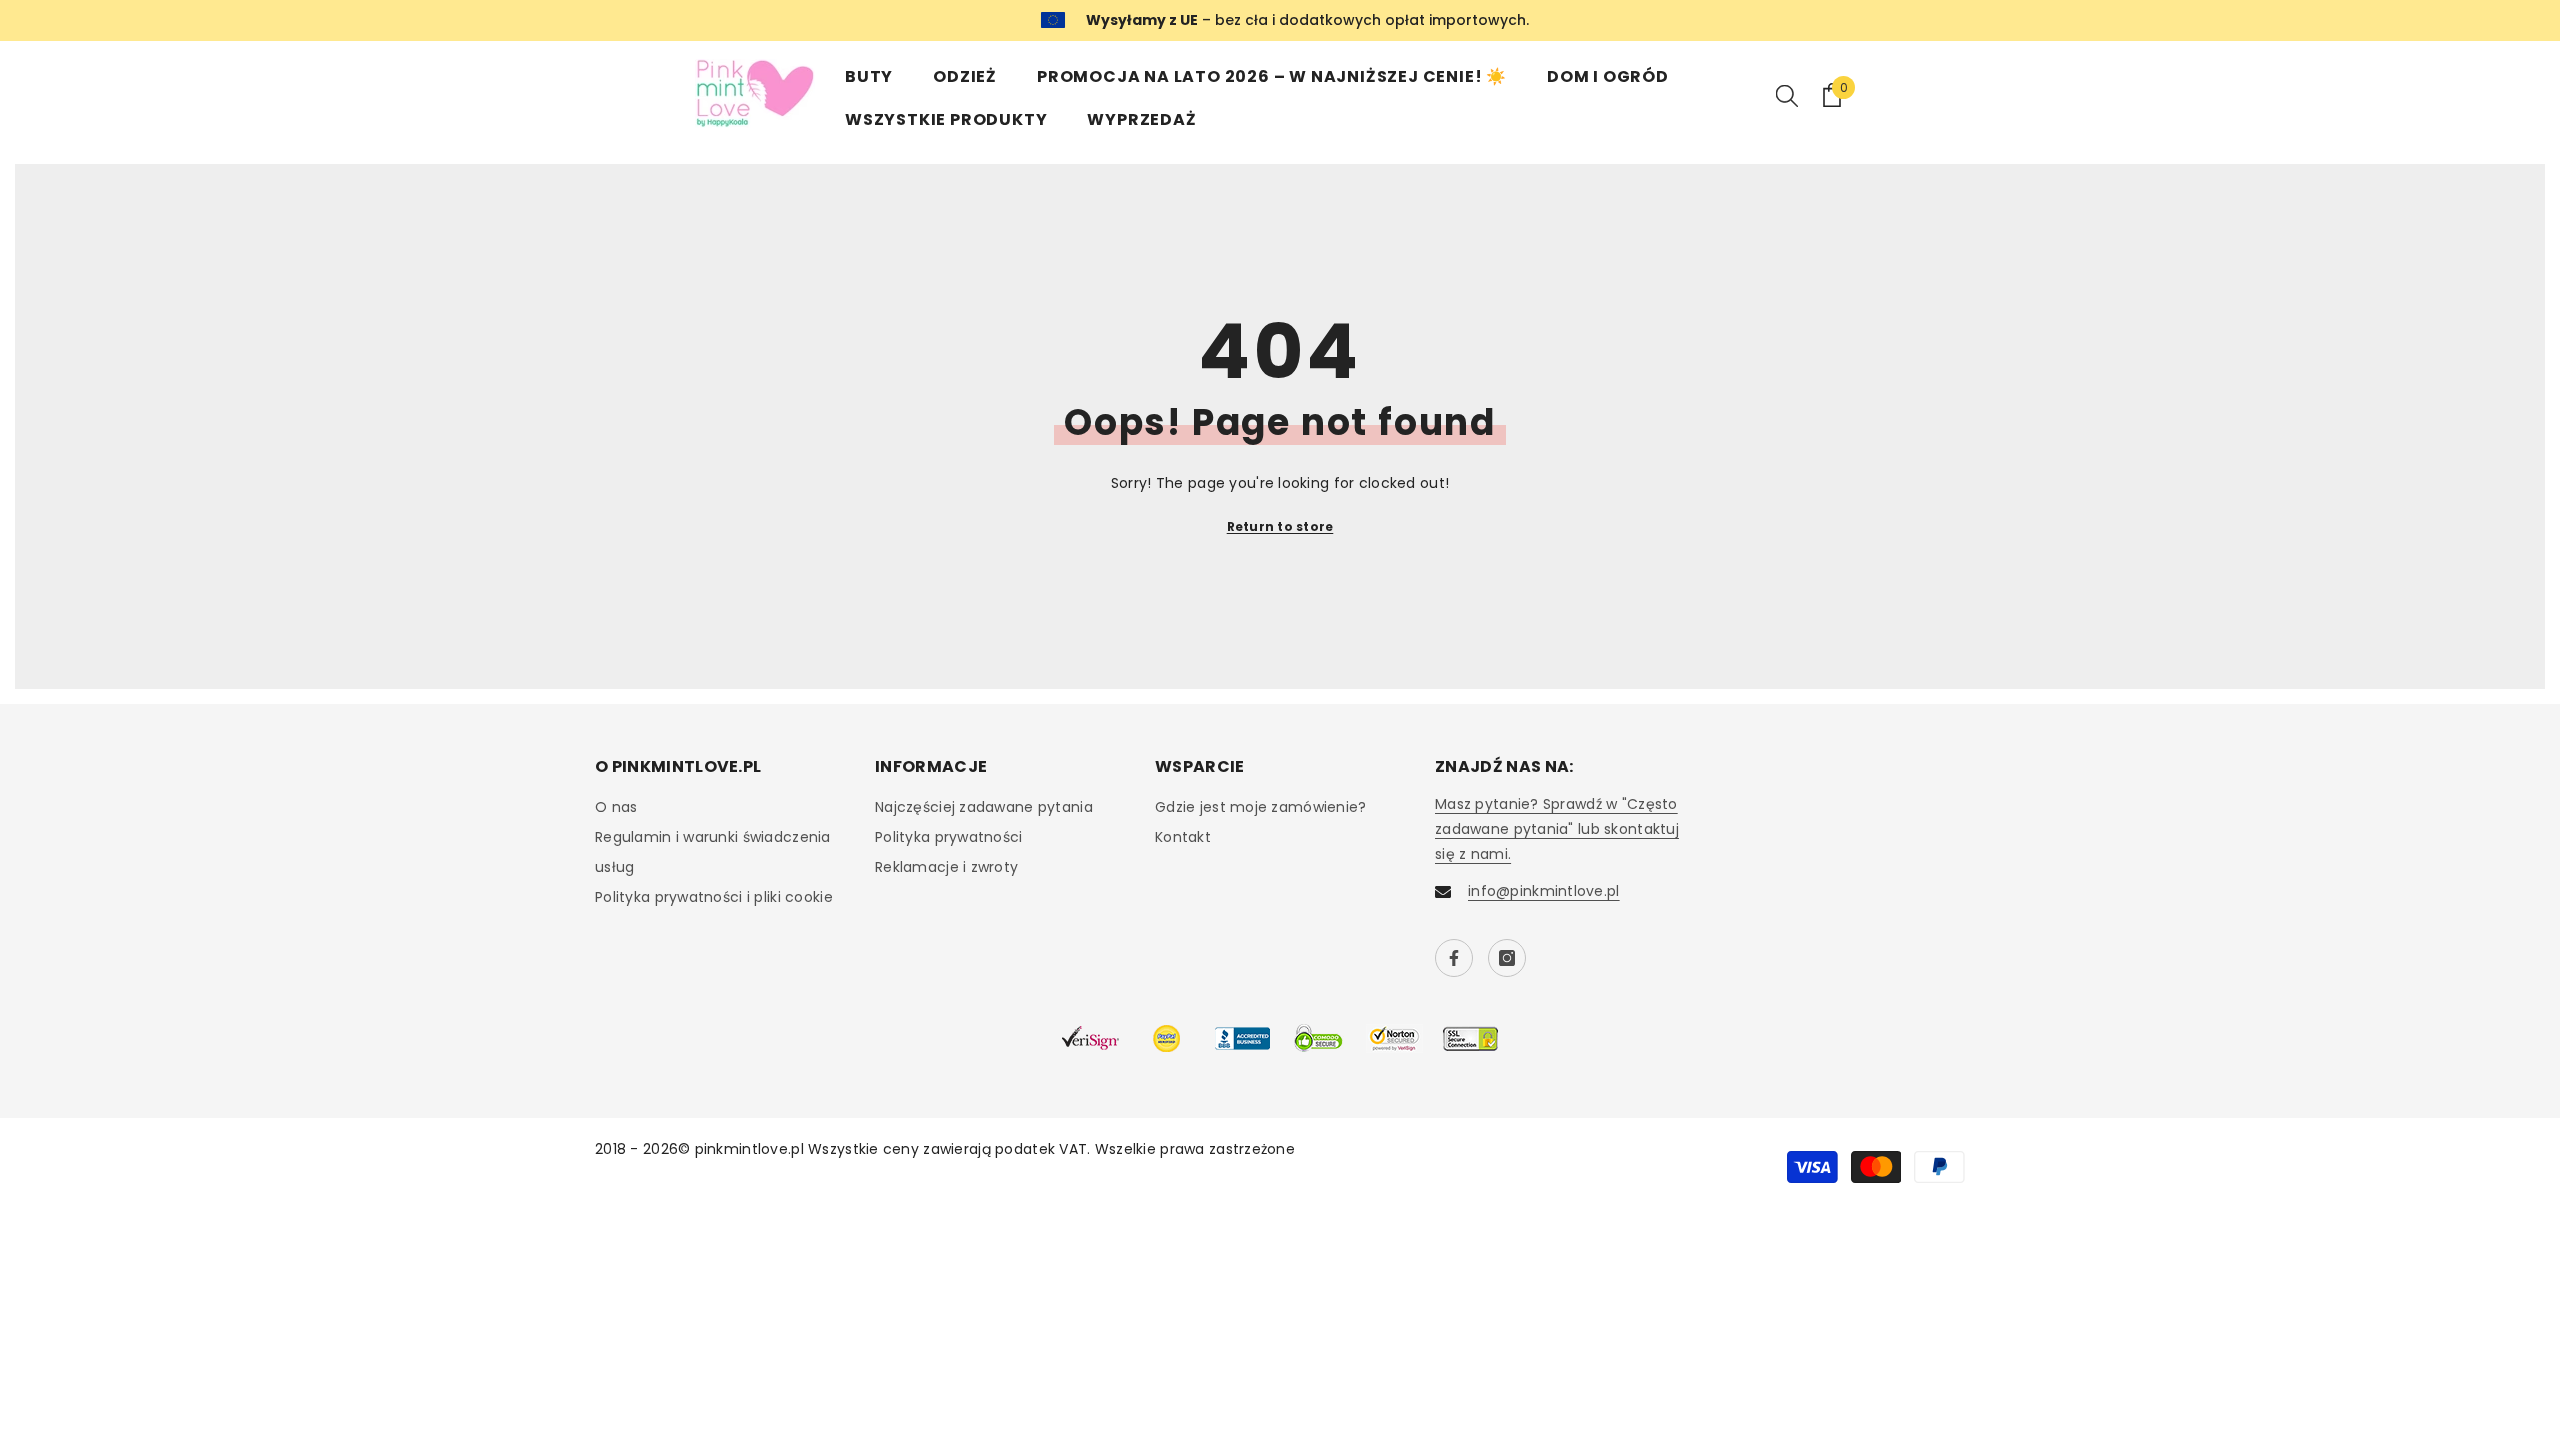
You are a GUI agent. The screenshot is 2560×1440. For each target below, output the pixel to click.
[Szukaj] (1787, 95)
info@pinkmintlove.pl (1544, 891)
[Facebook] (1454, 958)
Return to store (1280, 526)
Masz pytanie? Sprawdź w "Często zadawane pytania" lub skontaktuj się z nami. (1557, 829)
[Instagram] (1507, 958)
